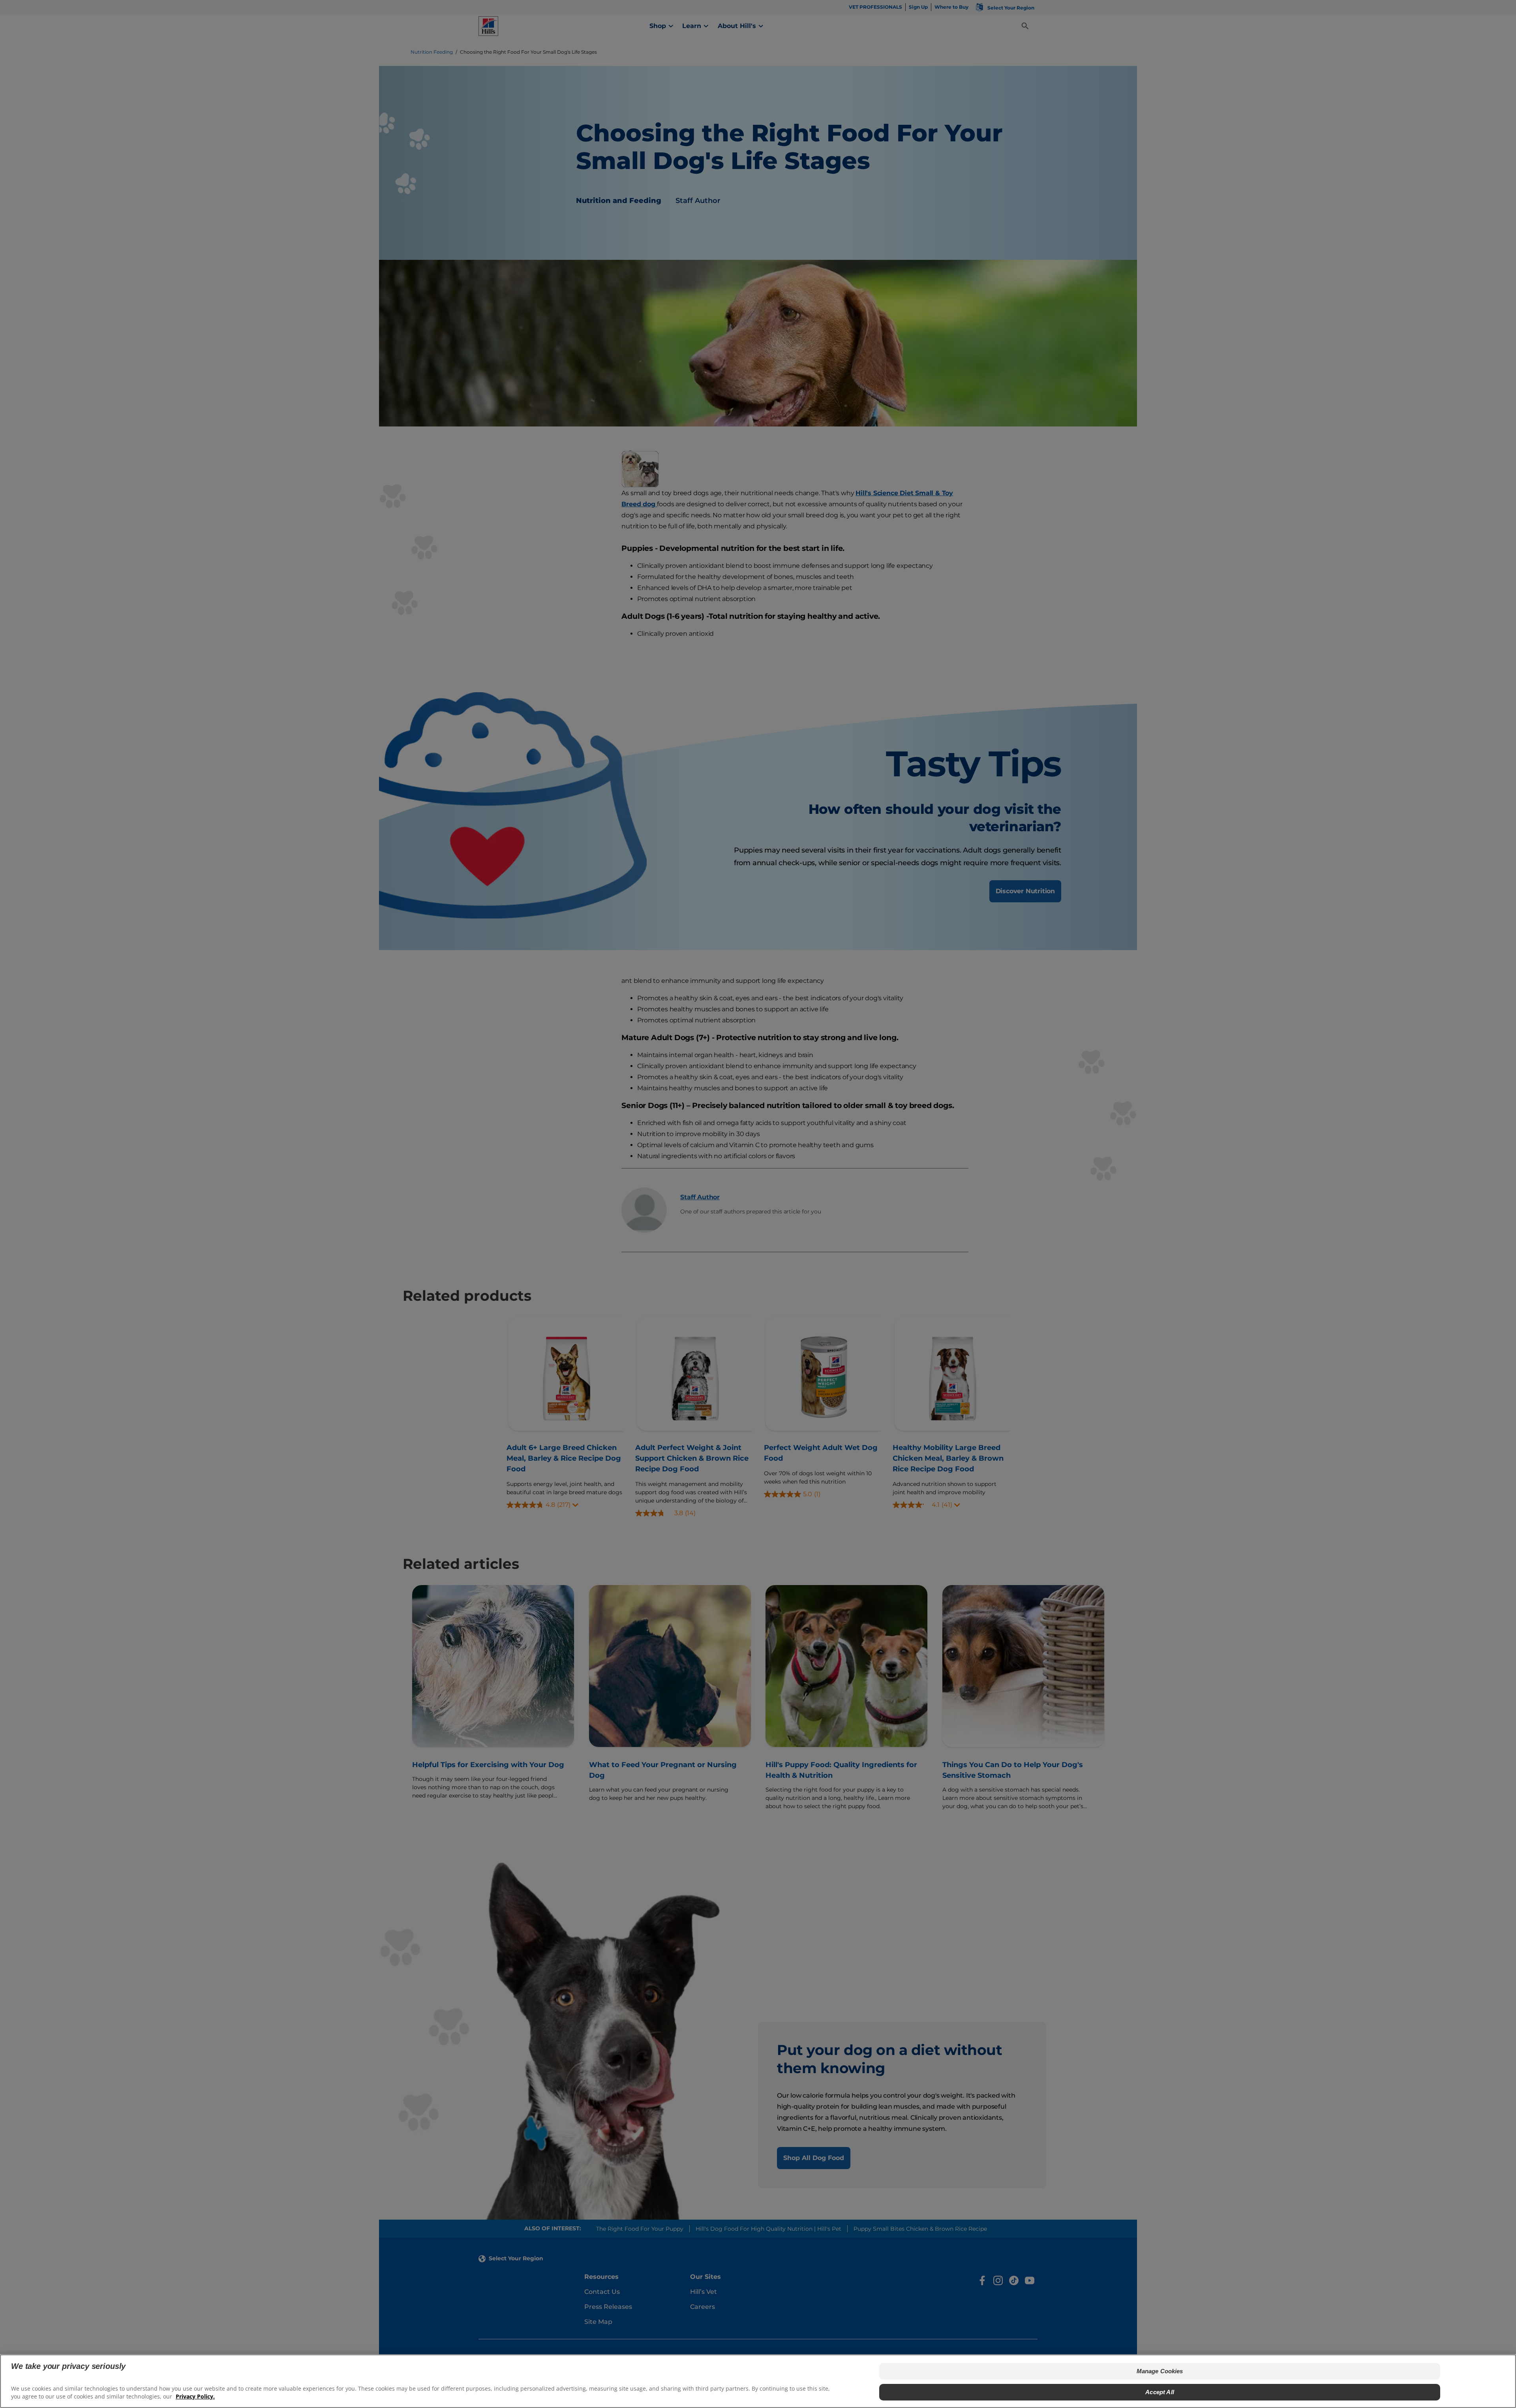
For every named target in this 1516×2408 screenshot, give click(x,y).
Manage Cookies (1160, 2371)
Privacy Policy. (195, 2396)
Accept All (1160, 2392)
